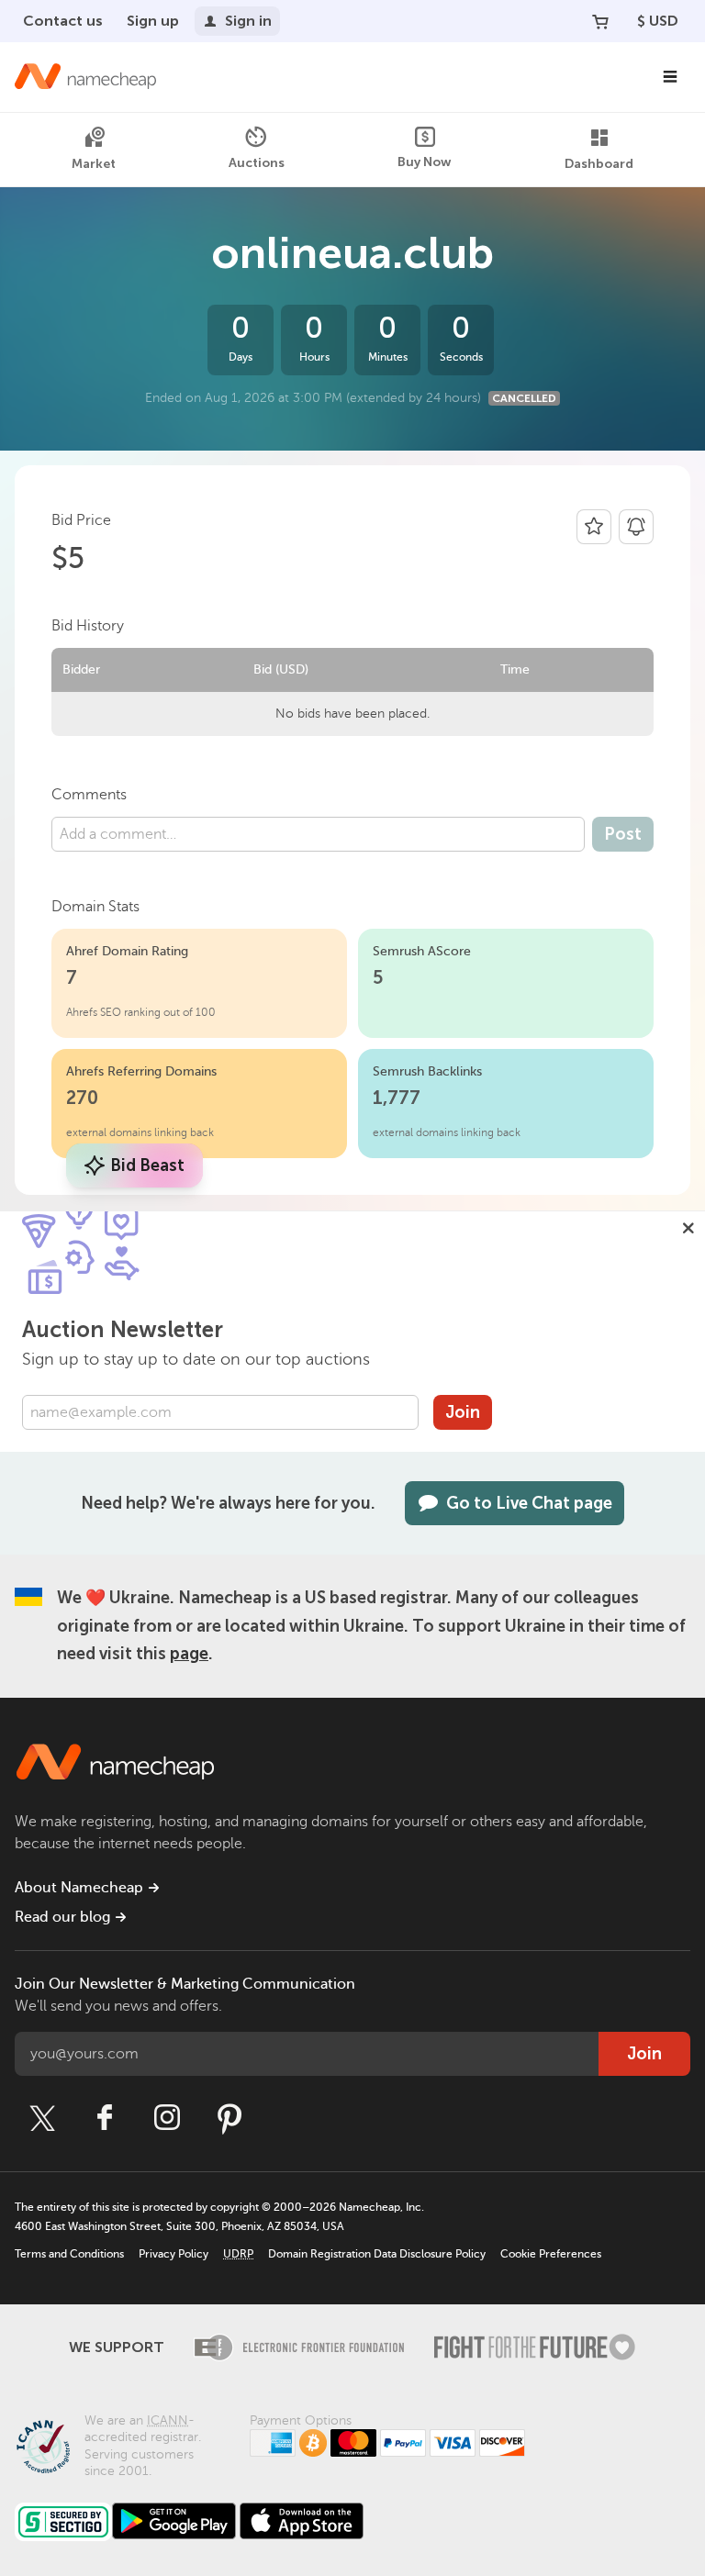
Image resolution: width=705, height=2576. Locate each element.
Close (688, 1228)
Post (623, 834)
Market (94, 164)
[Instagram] (167, 2118)
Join (463, 1412)
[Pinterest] (229, 2118)
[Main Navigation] (670, 77)
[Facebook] (105, 2118)
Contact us (63, 21)
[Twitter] (42, 2118)
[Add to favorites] (594, 527)
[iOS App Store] (302, 2521)
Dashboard (599, 164)
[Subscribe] (636, 527)
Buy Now (425, 162)
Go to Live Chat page (529, 1503)
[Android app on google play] (174, 2521)
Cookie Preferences (551, 2254)
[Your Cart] (600, 21)
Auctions (257, 163)
